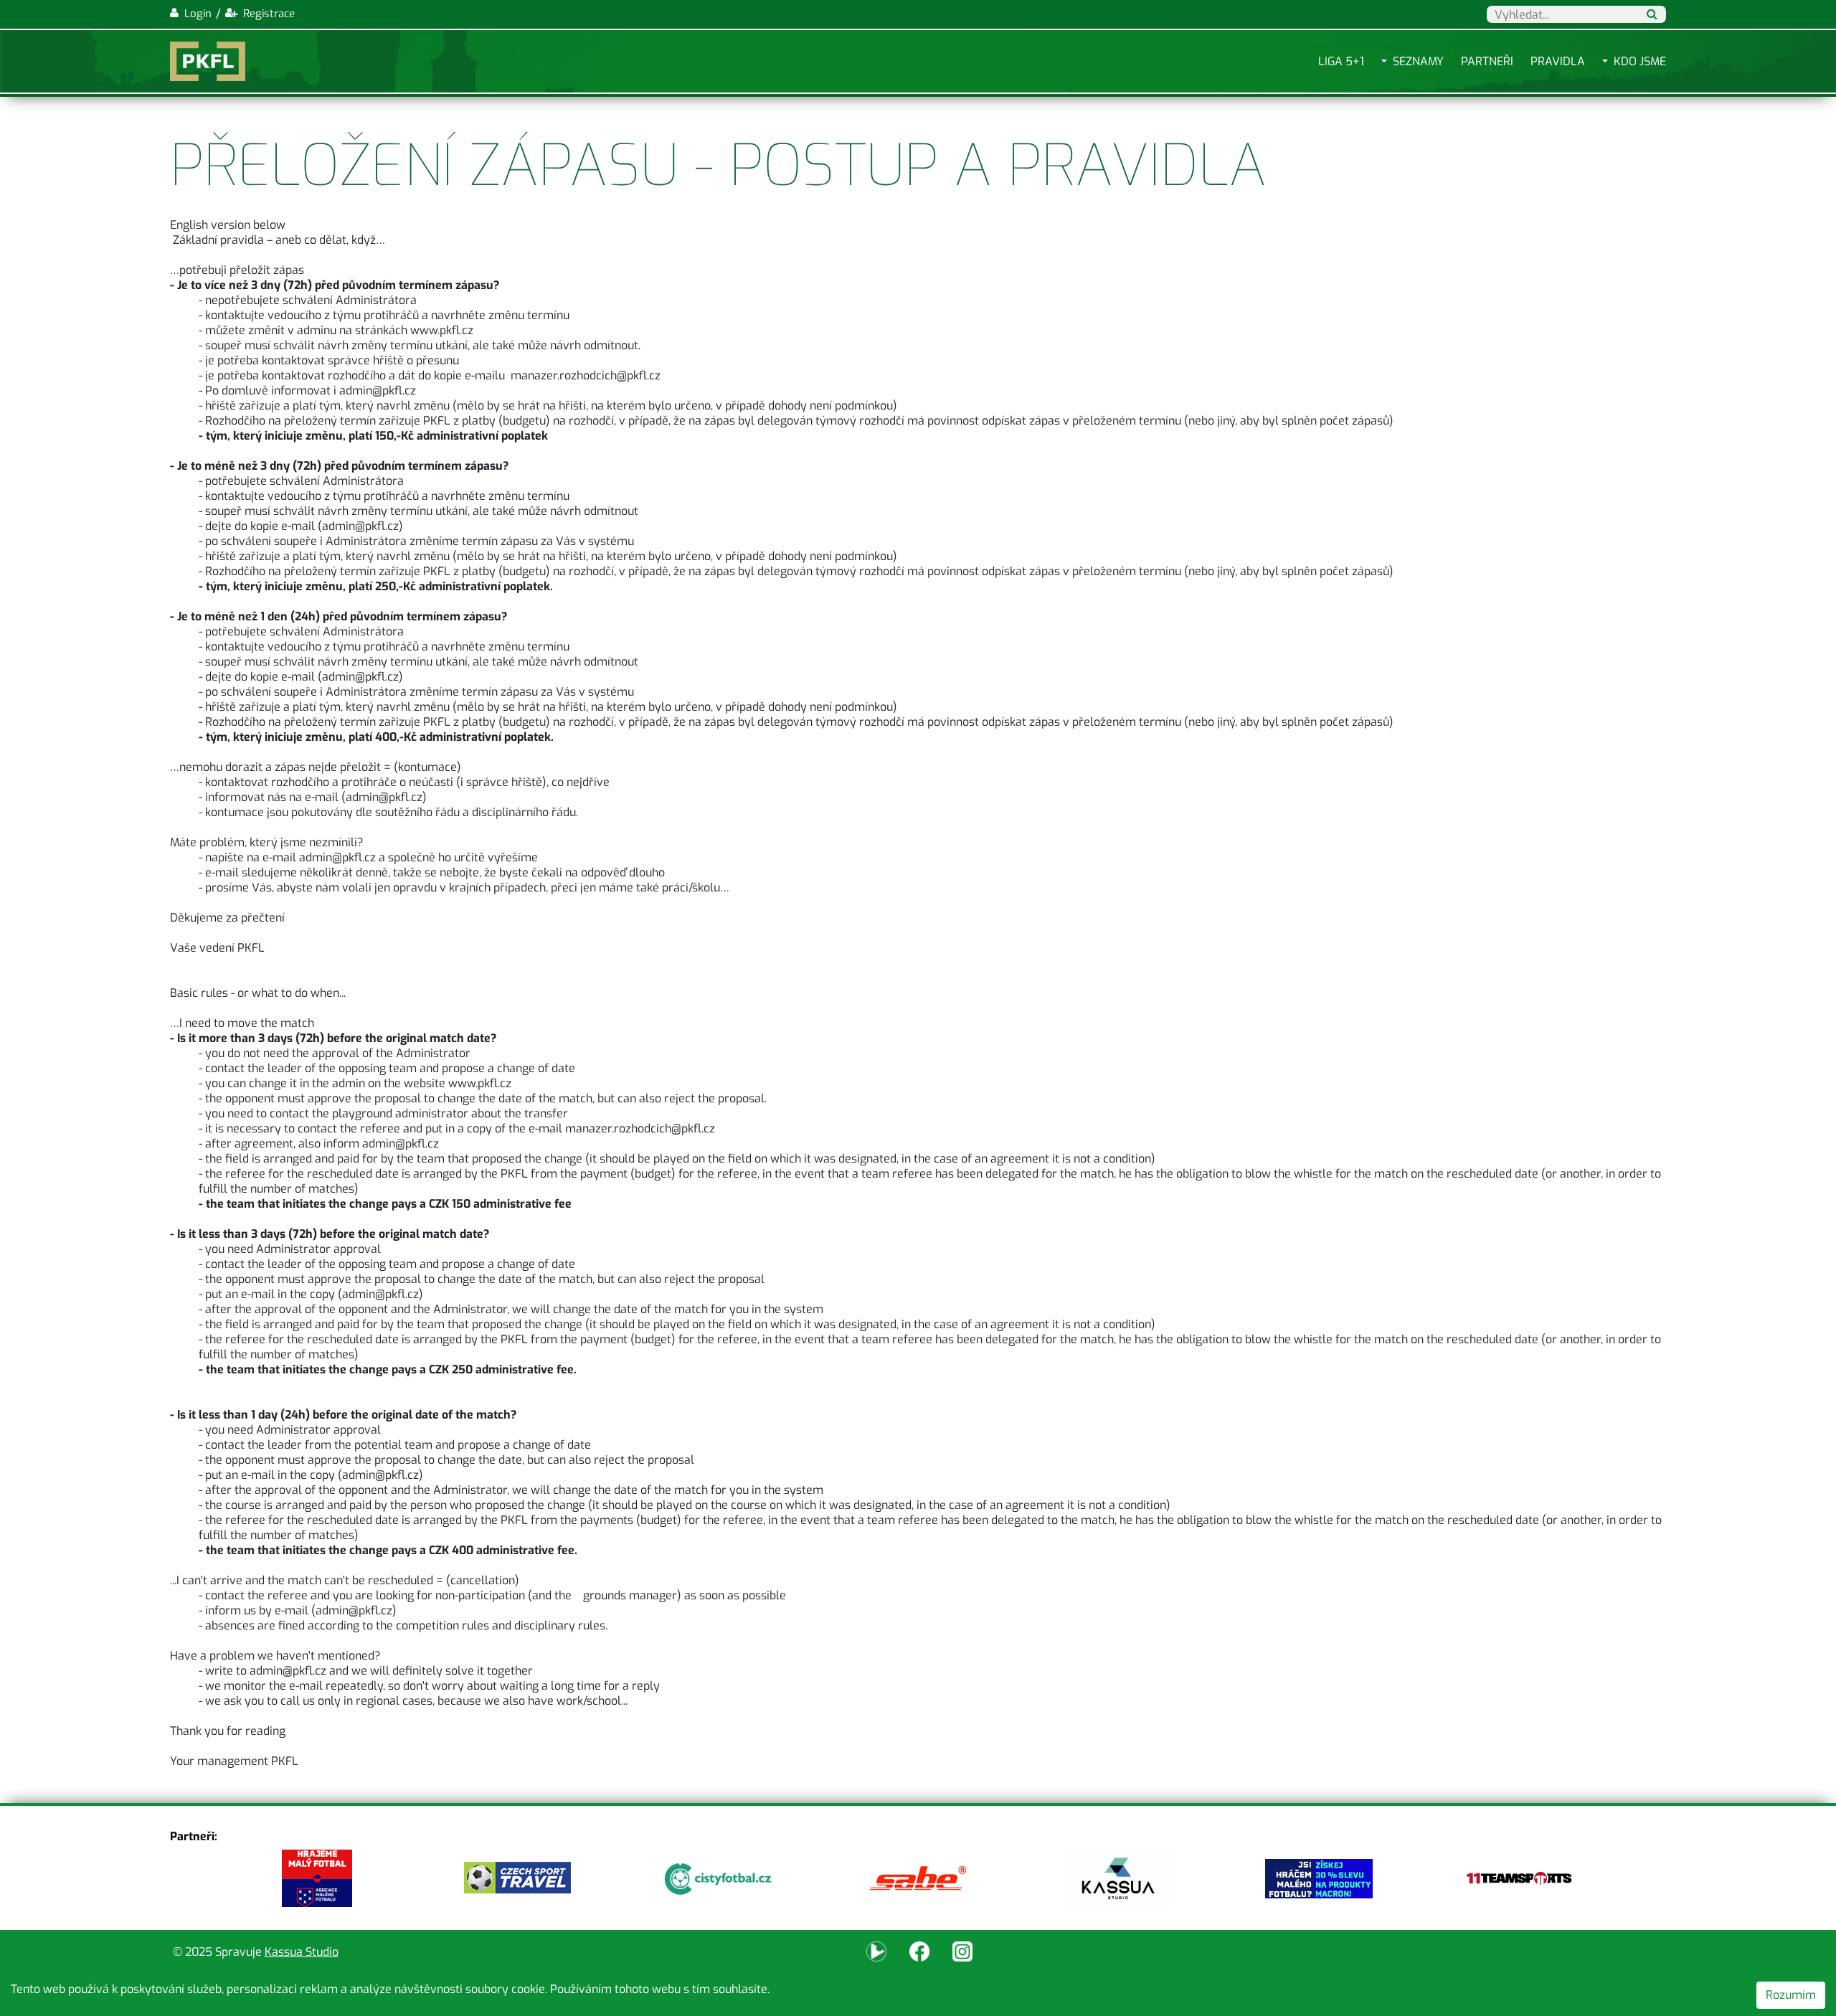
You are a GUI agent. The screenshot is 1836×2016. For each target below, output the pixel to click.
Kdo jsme (1640, 61)
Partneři (1487, 61)
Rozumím (1791, 1995)
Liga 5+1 (1341, 61)
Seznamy (1418, 61)
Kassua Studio (302, 1952)
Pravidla (1558, 61)
